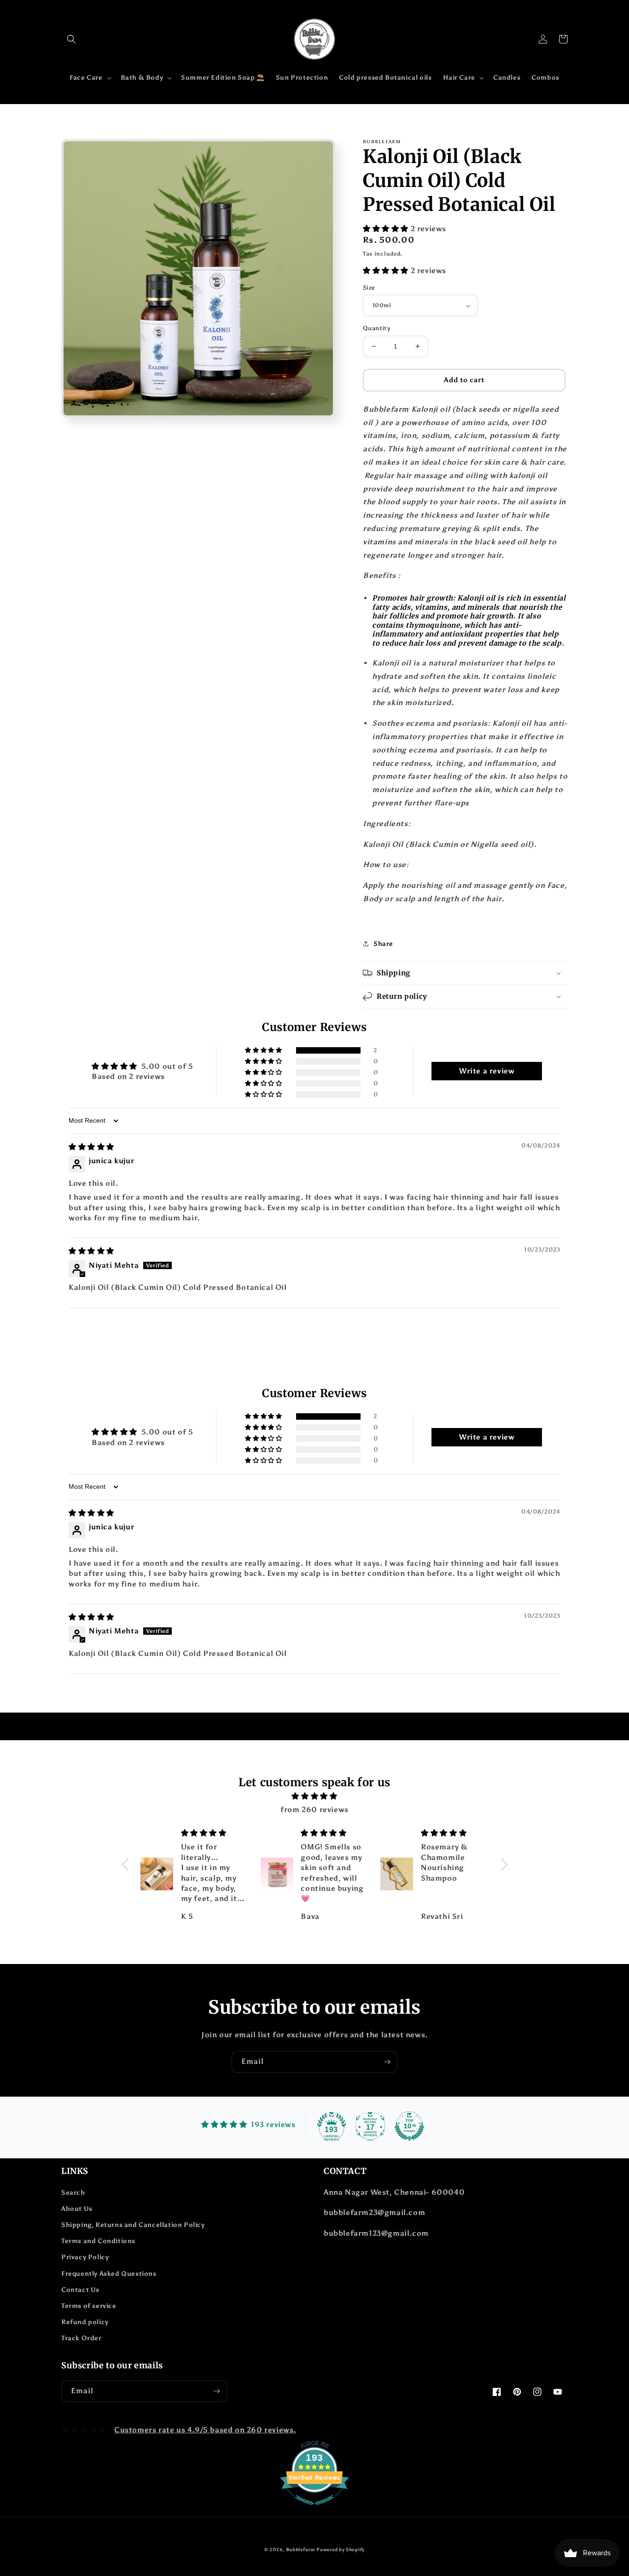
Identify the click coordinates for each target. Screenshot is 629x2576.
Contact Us (80, 2290)
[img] (91, 1147)
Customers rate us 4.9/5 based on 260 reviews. (205, 2430)
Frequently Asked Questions (109, 2274)
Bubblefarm (300, 2550)
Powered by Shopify (341, 2550)
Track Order (82, 2338)
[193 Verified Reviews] (314, 2509)
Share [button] (383, 944)
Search (73, 2193)
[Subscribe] (387, 2062)
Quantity (377, 328)
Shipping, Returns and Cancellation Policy (133, 2225)
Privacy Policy (85, 2257)
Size (369, 288)
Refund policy (85, 2322)
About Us (77, 2209)
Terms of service (89, 2306)
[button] (71, 39)
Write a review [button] (487, 1071)
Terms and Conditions (98, 2241)
